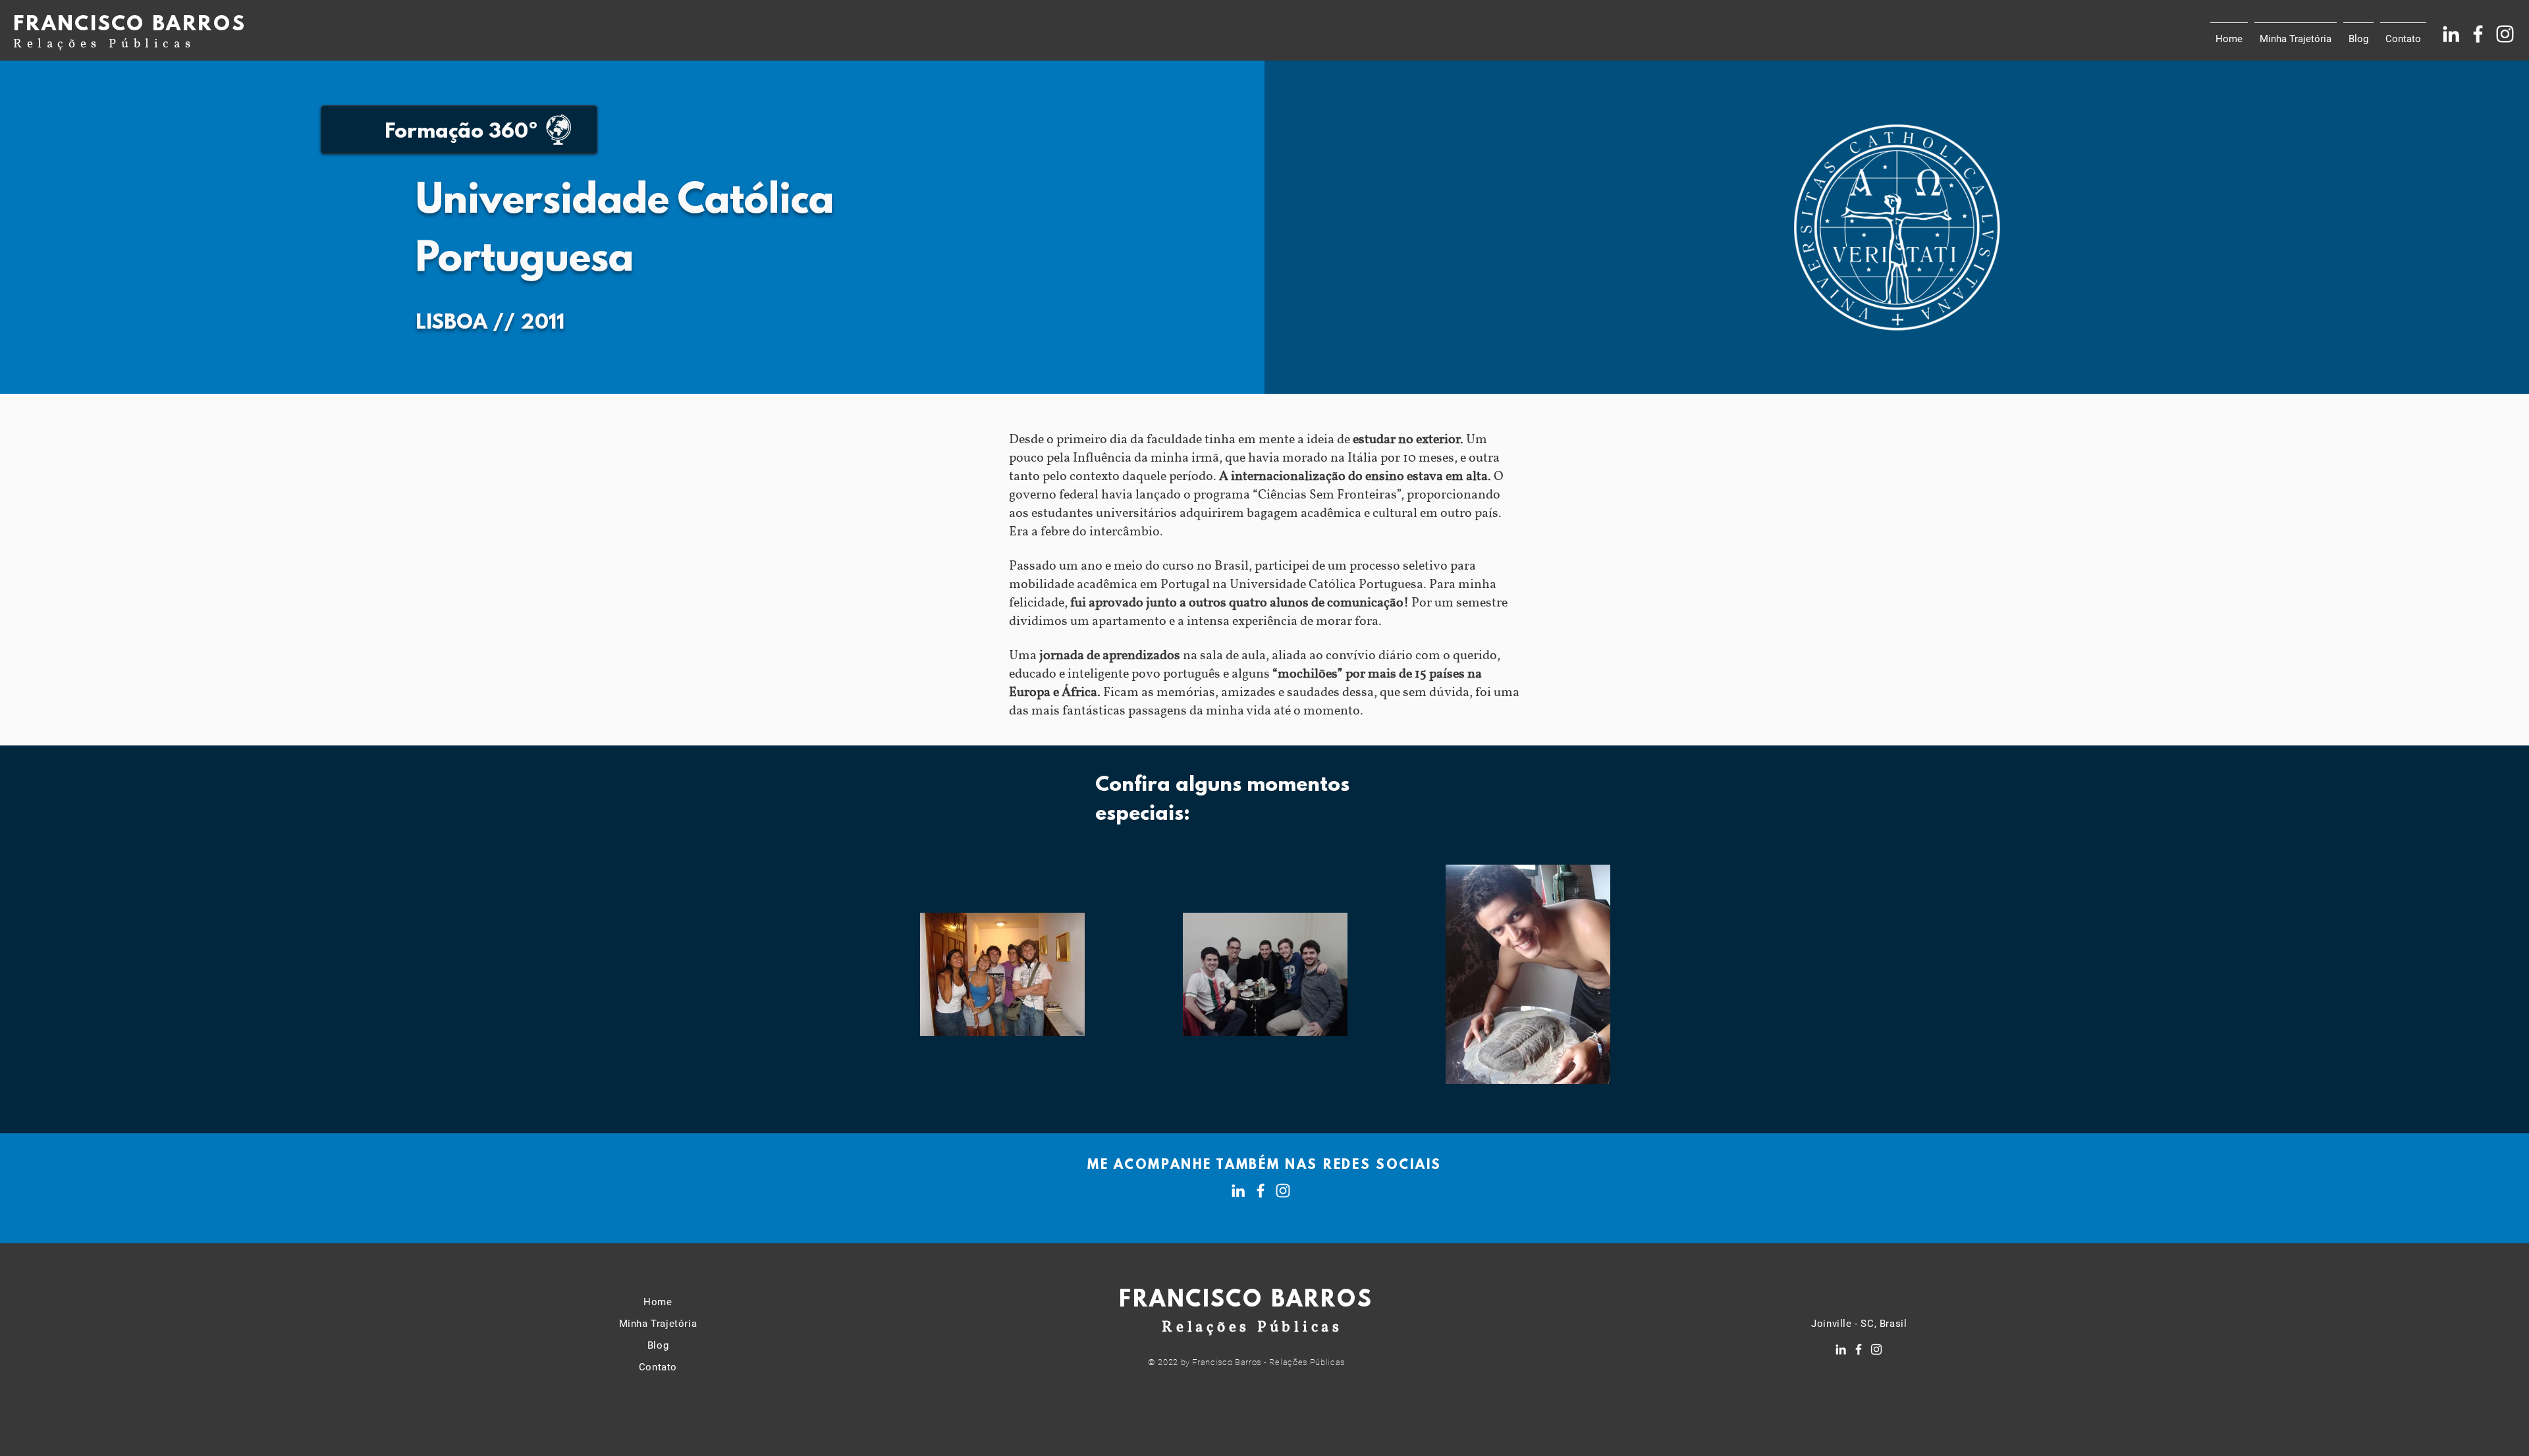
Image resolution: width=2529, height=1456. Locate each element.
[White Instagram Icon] (2505, 34)
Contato (658, 1367)
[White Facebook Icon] (2478, 34)
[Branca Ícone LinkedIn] (2451, 34)
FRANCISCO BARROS (130, 25)
